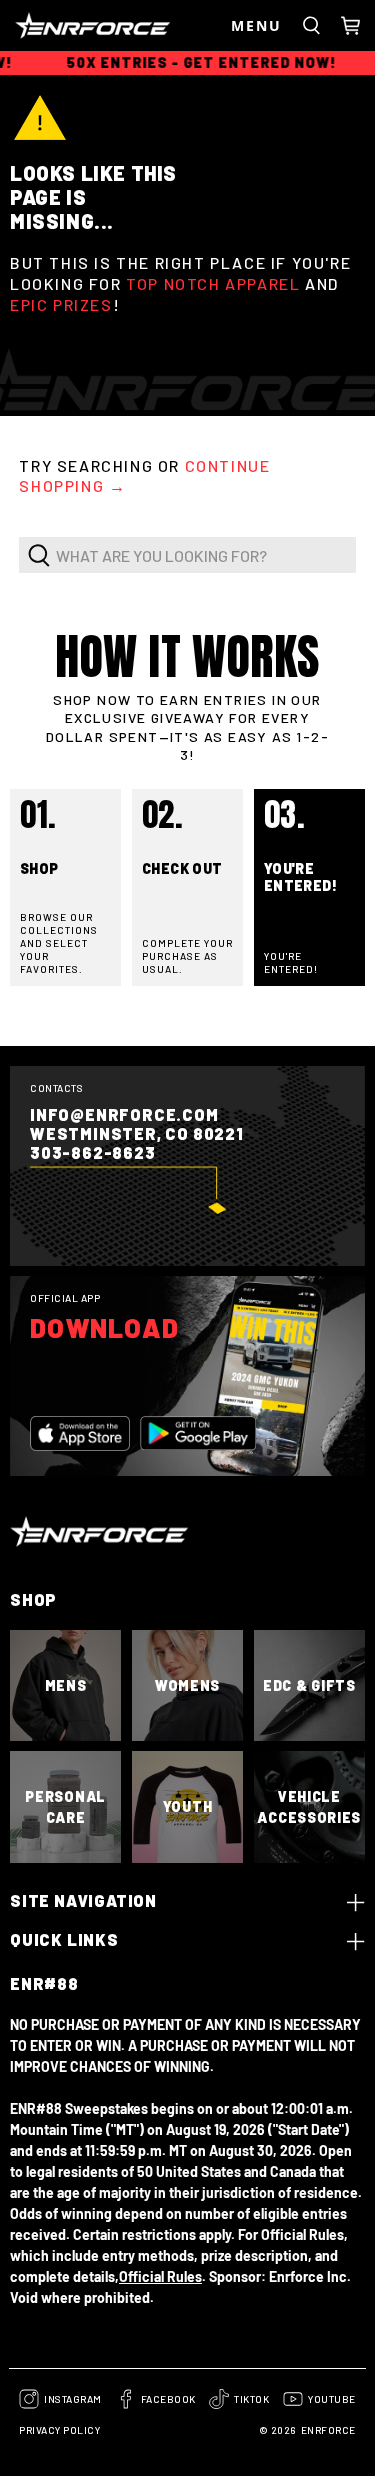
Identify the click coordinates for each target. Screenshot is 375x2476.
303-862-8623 (93, 1152)
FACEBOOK (168, 2399)
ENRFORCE (328, 2430)
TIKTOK (251, 2399)
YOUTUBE (332, 2399)
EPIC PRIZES (61, 304)
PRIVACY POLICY (59, 2430)
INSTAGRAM (73, 2399)
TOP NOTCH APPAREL (213, 283)
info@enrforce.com (124, 1114)
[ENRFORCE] (118, 25)
